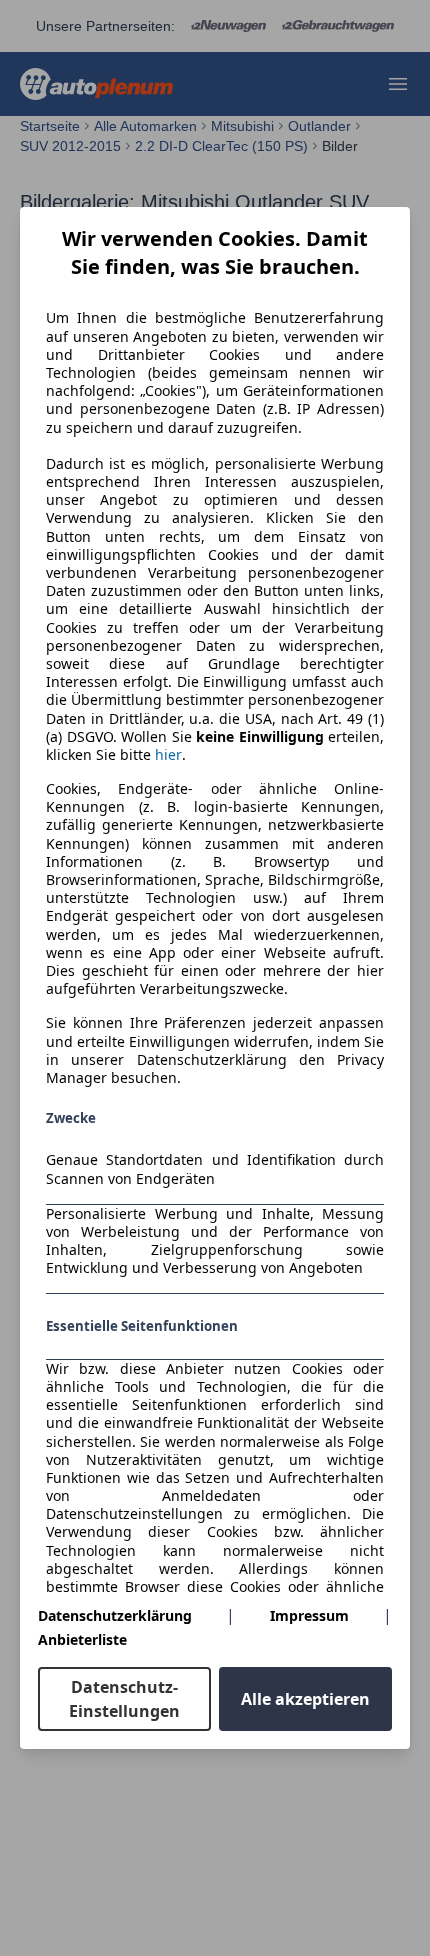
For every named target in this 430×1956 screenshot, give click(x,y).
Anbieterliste (82, 1639)
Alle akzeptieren (305, 1699)
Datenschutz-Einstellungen (124, 1699)
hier (168, 755)
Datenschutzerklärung (115, 1615)
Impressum (309, 1615)
